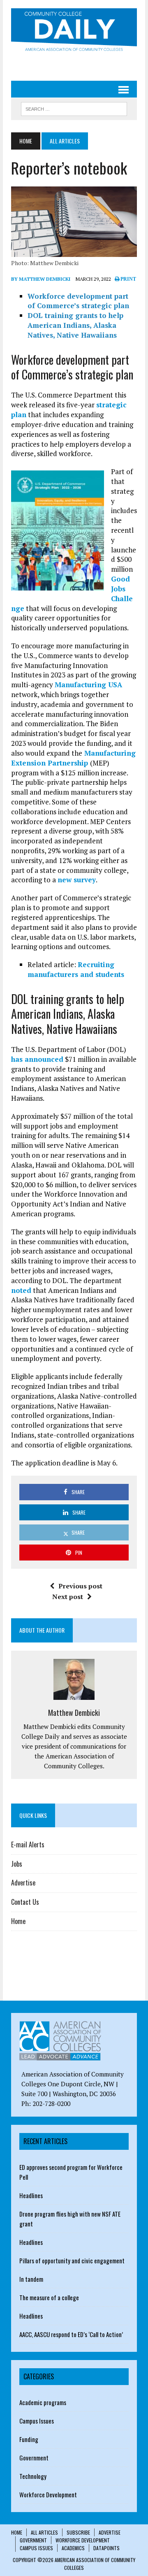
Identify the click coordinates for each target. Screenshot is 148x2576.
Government (34, 2458)
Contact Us (25, 1902)
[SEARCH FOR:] (74, 108)
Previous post (80, 1586)
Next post (68, 1597)
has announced (37, 1059)
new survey (77, 880)
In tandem (31, 2279)
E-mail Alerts (28, 1845)
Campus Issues (37, 2421)
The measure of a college (49, 2297)
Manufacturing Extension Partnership (73, 758)
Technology (33, 2476)
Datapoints (106, 2548)
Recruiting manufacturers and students (76, 969)
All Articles (44, 2532)
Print (128, 279)
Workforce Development (48, 2494)
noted (21, 1290)
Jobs (17, 1864)
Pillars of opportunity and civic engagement (72, 2260)
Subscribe (78, 2532)
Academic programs (43, 2402)
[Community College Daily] (74, 31)
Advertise (23, 1883)
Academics (73, 2548)
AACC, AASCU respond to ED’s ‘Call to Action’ (71, 2334)
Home (18, 1921)
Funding (29, 2439)
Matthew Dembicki (74, 1713)
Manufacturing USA (88, 685)
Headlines (31, 2195)
